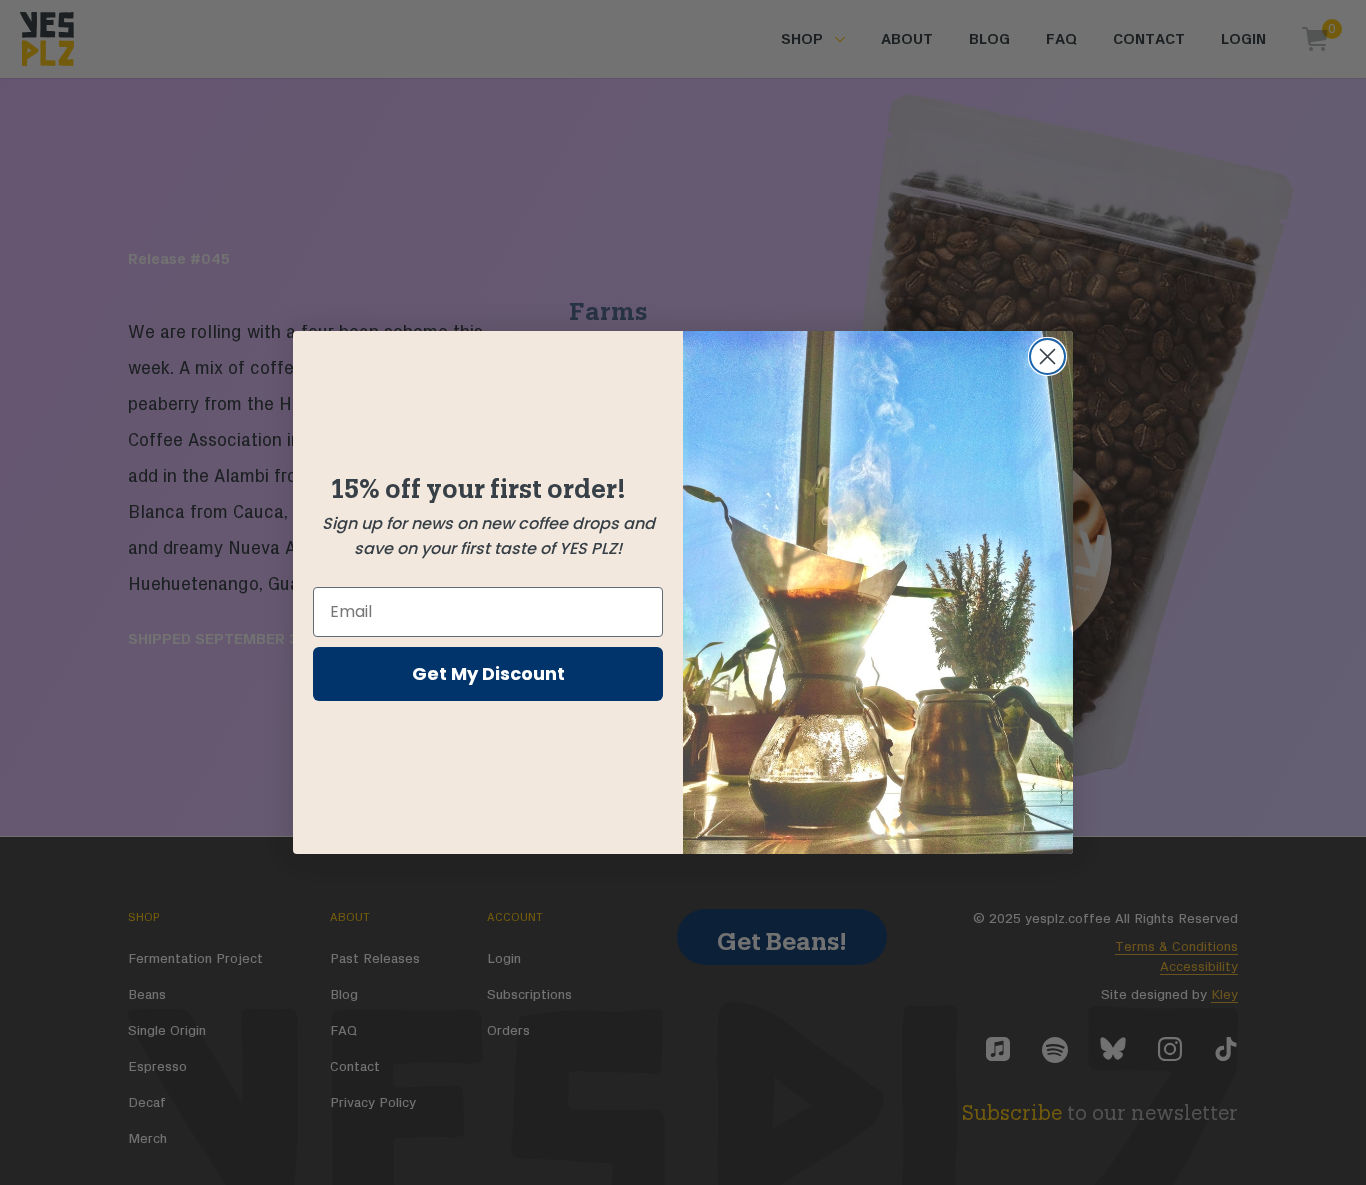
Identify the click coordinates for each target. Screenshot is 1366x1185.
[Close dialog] (1047, 356)
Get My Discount (488, 673)
